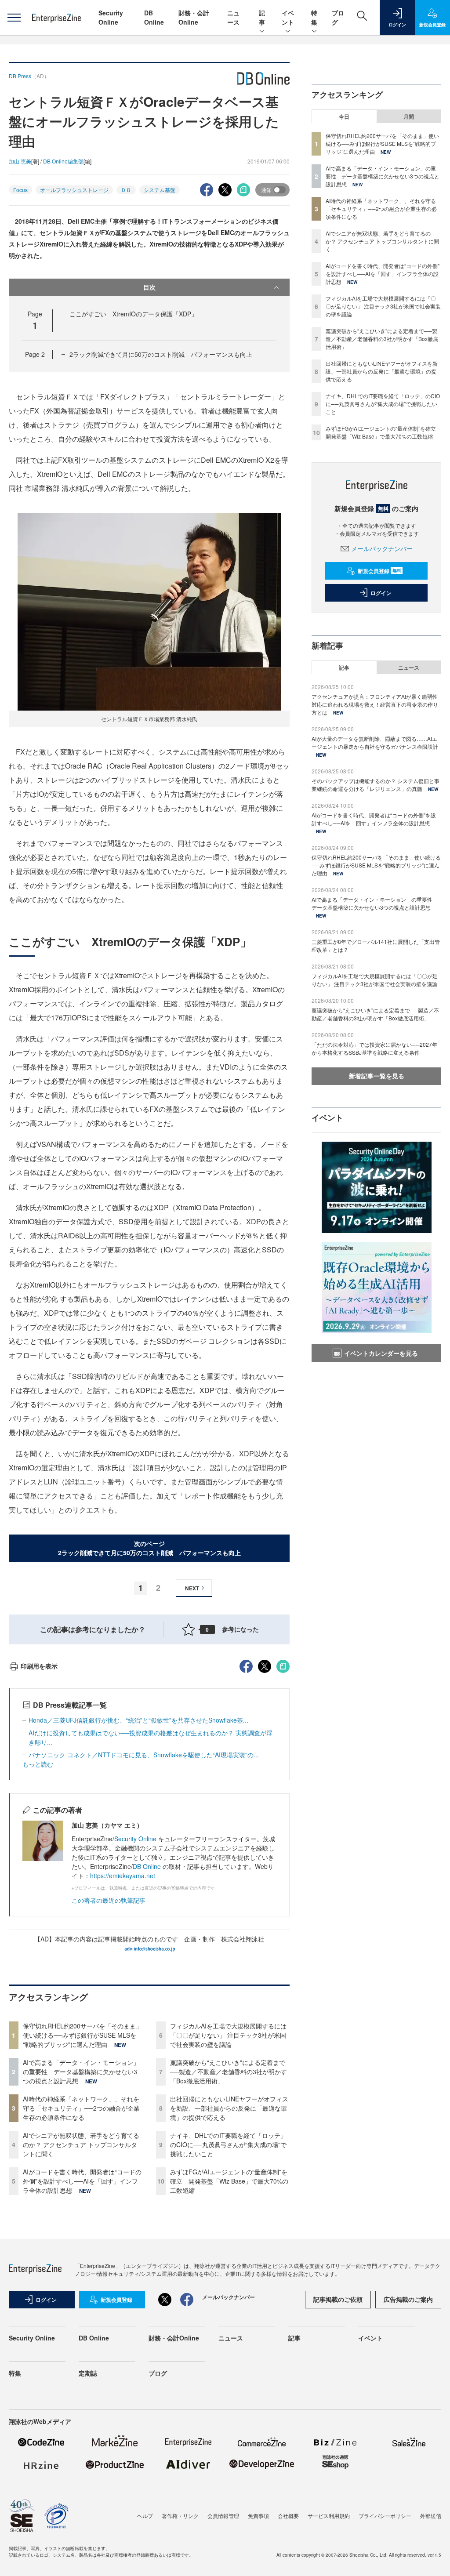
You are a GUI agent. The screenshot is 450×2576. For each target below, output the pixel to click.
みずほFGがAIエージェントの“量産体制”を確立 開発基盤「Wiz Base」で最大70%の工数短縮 (229, 2181)
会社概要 (288, 2516)
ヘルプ (145, 2516)
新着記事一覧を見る (377, 1076)
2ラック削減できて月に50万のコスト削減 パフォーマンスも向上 (161, 354)
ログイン (381, 593)
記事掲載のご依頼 (338, 2299)
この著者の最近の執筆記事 (109, 1900)
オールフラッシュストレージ (74, 190)
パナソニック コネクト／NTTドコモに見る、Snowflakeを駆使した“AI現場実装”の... (144, 1755)
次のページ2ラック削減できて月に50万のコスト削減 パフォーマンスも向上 (149, 1548)
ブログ (158, 2373)
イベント (288, 17)
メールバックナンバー (382, 548)
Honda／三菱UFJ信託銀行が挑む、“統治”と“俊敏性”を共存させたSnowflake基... (138, 1720)
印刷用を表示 (39, 1666)
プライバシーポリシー (385, 2516)
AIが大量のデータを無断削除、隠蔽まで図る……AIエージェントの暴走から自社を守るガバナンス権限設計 (375, 742)
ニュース (233, 17)
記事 (262, 17)
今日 (344, 116)
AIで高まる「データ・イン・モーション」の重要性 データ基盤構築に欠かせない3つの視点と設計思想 (81, 2072)
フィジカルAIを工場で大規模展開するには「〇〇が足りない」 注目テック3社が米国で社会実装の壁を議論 (228, 2035)
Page (35, 354)
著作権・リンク (180, 2516)
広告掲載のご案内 (408, 2299)
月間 (409, 116)
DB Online (154, 17)
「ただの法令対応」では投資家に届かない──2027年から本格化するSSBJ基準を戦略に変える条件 (374, 1048)
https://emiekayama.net (123, 1876)
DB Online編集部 (63, 161)
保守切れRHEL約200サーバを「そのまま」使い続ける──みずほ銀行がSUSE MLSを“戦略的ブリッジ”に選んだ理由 (82, 2035)
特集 (314, 17)
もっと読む (38, 1764)
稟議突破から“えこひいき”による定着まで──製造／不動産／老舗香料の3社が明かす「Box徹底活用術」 (229, 2072)
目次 (149, 287)
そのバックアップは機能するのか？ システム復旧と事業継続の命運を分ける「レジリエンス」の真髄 (376, 785)
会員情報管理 (223, 2516)
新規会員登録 (379, 571)
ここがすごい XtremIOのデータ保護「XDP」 (133, 314)
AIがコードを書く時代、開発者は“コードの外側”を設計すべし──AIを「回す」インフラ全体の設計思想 (82, 2181)
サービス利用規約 (329, 2516)
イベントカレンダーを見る (381, 1353)
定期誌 (88, 2373)
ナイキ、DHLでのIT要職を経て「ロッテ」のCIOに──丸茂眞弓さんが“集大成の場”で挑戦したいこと (228, 2144)
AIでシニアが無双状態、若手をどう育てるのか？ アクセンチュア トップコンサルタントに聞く (81, 2144)
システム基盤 (160, 190)
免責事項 (258, 2516)
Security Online (111, 17)
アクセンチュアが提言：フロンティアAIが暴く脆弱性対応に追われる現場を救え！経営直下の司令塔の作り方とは (375, 704)
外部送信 (431, 2516)
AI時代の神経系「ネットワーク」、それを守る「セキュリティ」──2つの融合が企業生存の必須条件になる (81, 2108)
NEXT (192, 1588)
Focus (20, 190)
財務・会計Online (194, 17)
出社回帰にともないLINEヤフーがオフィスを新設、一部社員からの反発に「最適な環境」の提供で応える (229, 2108)
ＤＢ (126, 190)
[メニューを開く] (14, 18)
